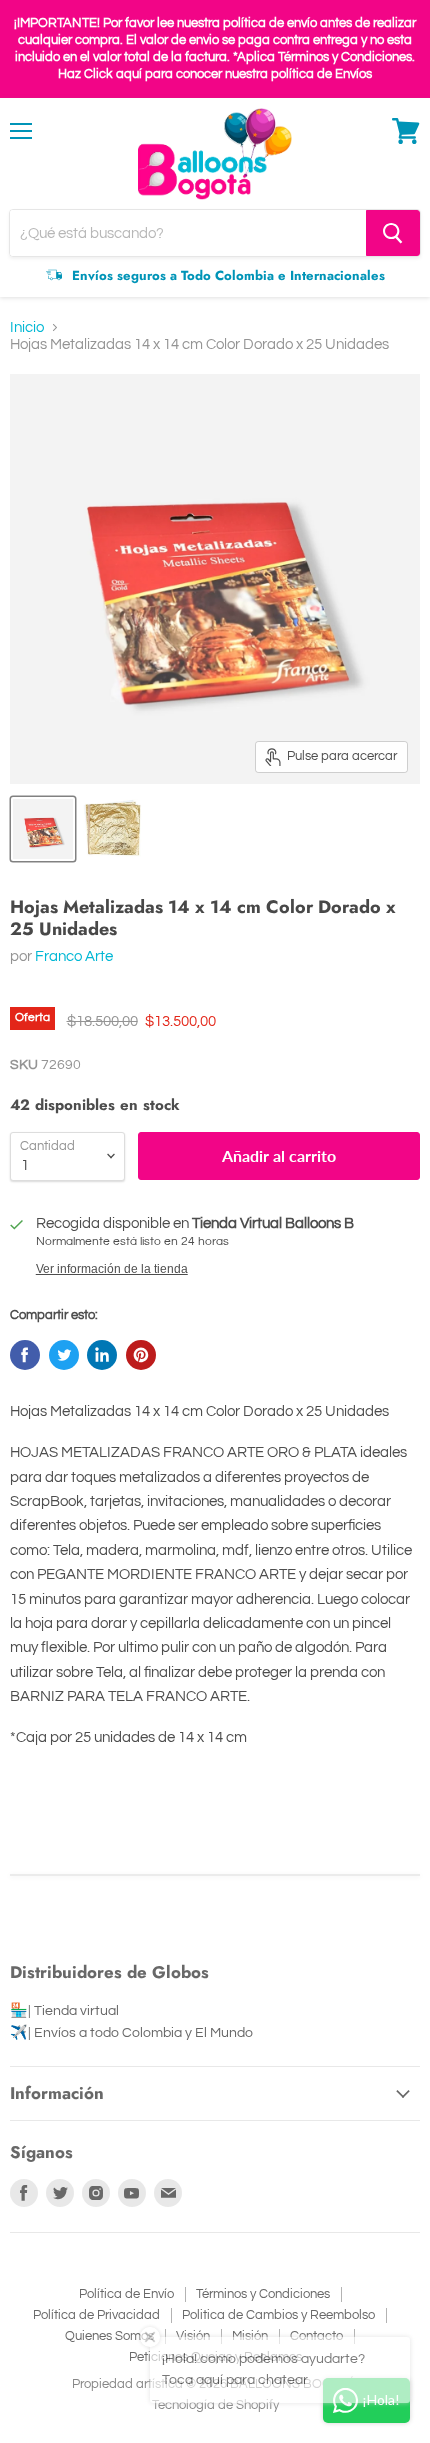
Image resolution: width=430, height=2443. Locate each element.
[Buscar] (393, 233)
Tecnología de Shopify (215, 2405)
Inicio (27, 327)
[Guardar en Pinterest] (141, 1355)
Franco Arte (74, 956)
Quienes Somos (109, 2336)
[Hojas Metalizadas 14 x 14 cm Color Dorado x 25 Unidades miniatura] (43, 829)
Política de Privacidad (96, 2315)
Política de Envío (126, 2294)
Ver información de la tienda (112, 1269)
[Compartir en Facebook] (25, 1355)
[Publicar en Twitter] (64, 1355)
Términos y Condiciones (263, 2294)
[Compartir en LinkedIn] (102, 1355)
